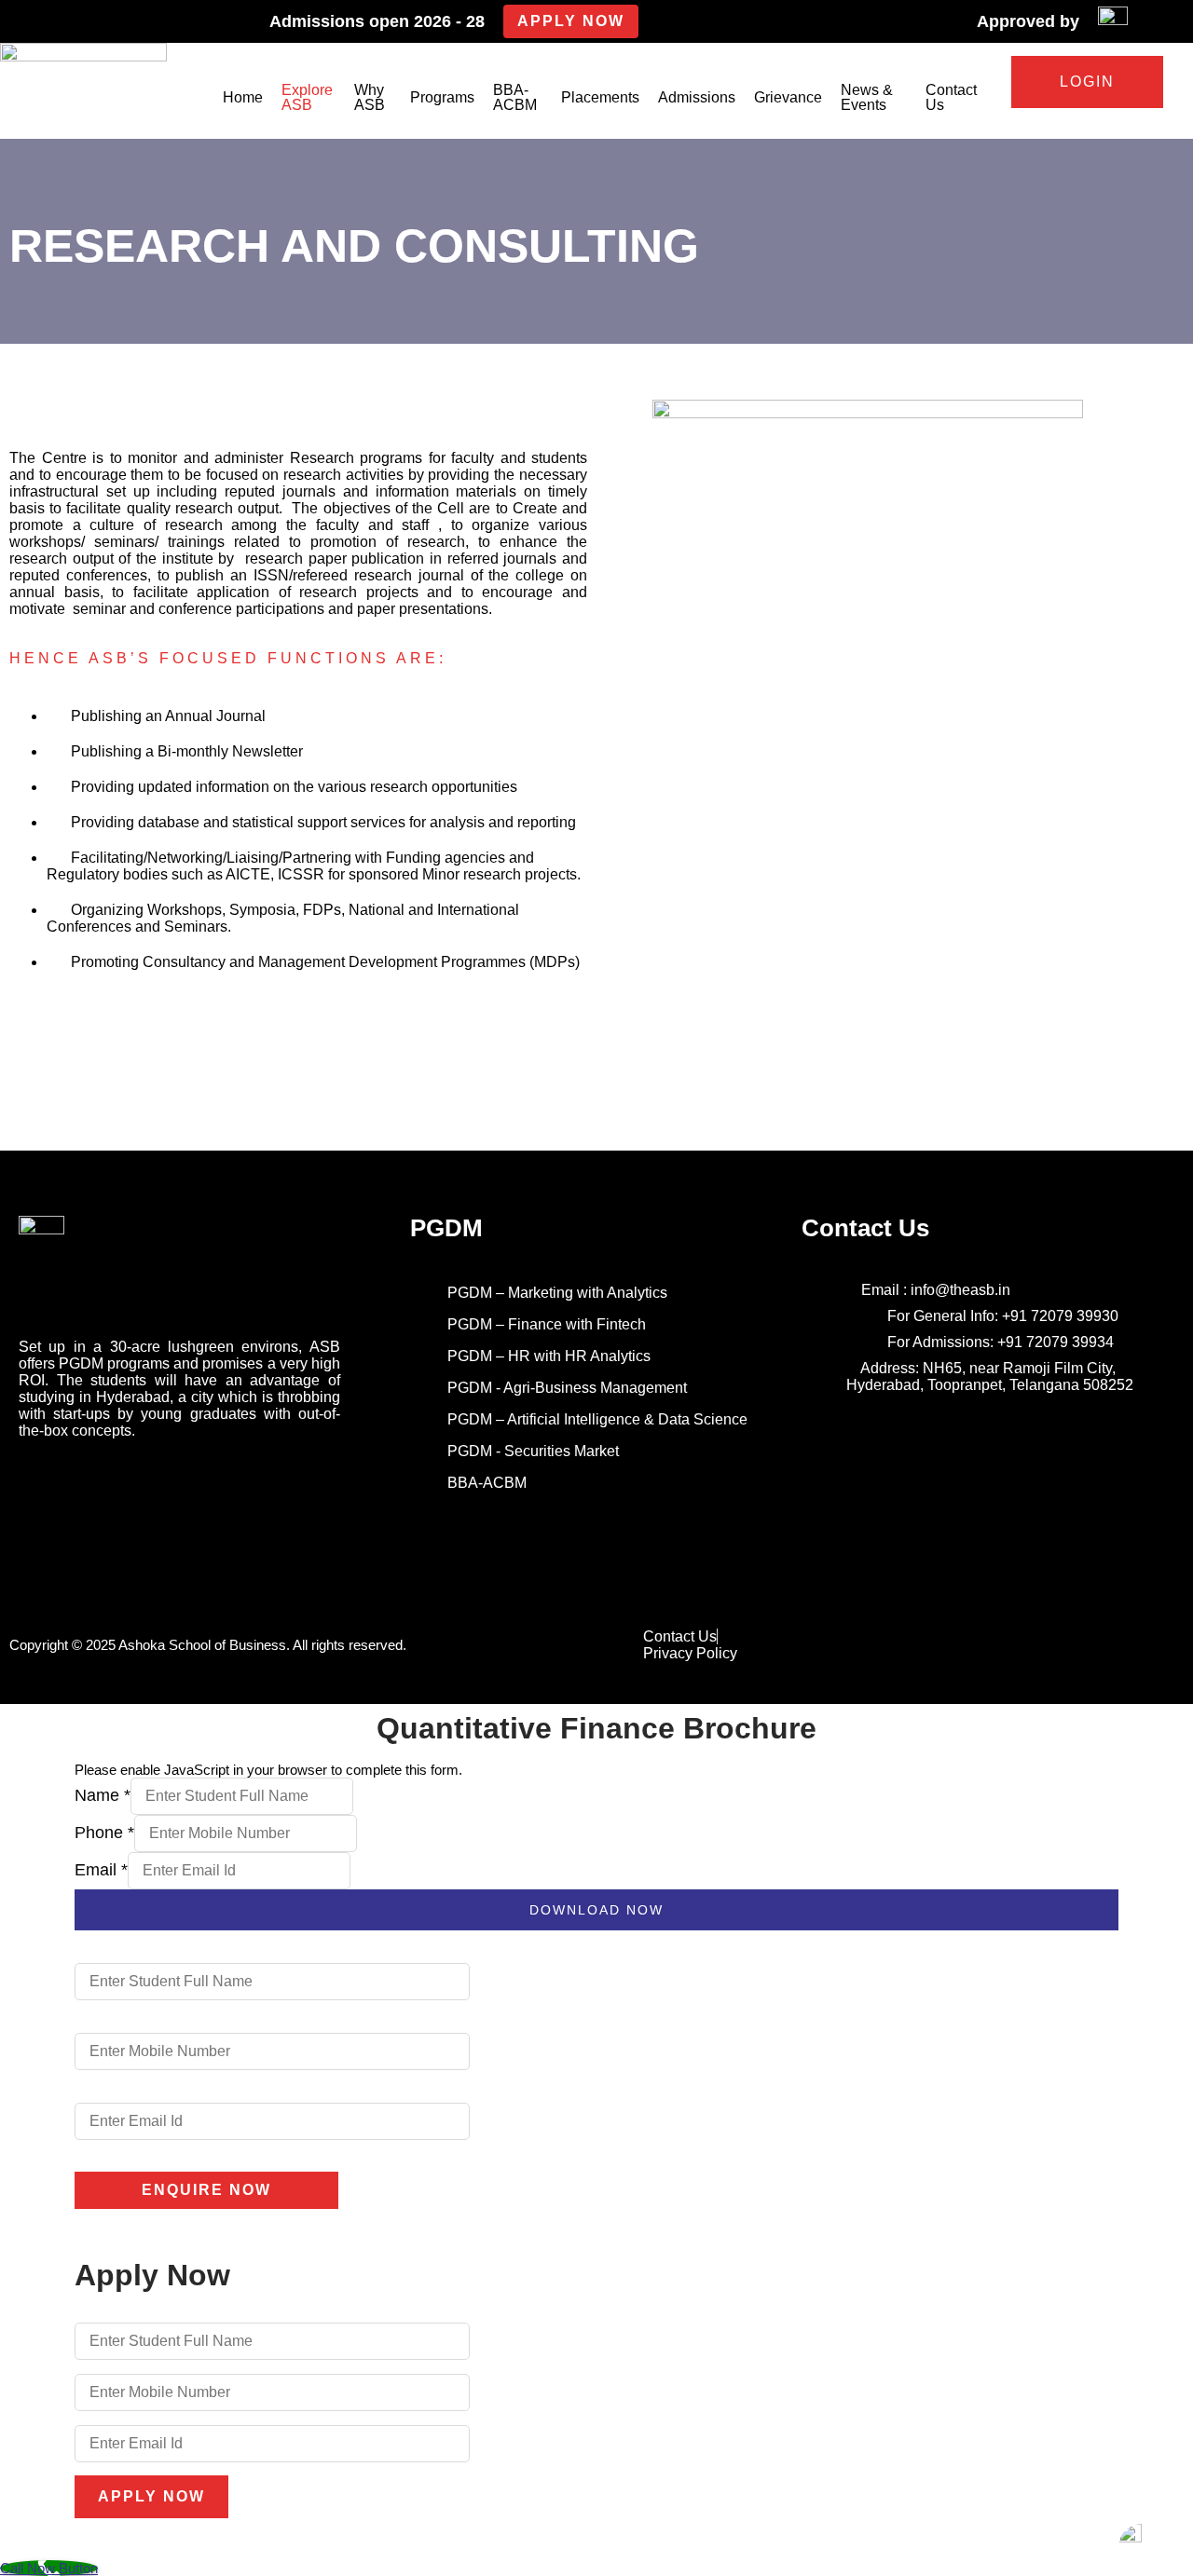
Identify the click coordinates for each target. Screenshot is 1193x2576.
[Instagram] (79, 1486)
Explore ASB (307, 97)
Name (103, 1795)
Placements (600, 97)
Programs (442, 97)
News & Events (867, 97)
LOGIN (1087, 82)
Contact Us (951, 97)
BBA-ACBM (515, 97)
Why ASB (370, 97)
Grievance (788, 97)
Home (243, 97)
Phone (104, 1833)
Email (101, 1870)
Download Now (596, 1910)
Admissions (697, 97)
